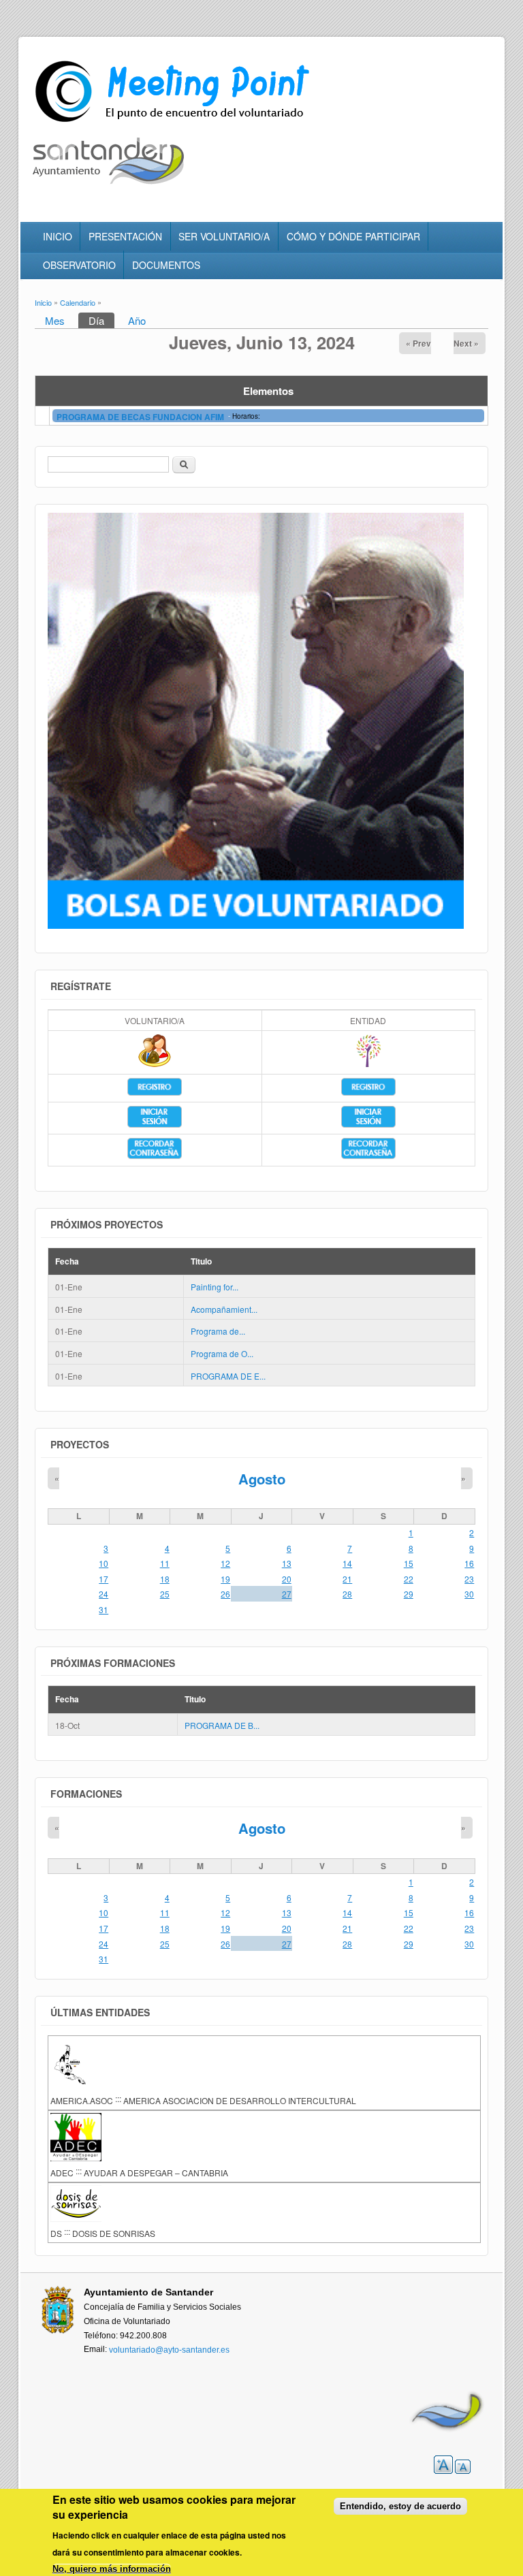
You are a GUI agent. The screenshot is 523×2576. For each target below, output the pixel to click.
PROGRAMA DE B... (222, 1725)
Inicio (43, 302)
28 (347, 1594)
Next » (466, 343)
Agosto (262, 1479)
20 (287, 1579)
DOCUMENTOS (166, 265)
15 (409, 1563)
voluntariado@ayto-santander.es (169, 2350)
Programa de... (218, 1331)
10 (104, 1563)
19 (225, 1579)
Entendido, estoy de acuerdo (400, 2506)
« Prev (418, 343)
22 (409, 1579)
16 (469, 1563)
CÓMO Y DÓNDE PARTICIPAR (353, 236)
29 (409, 1594)
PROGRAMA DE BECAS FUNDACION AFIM (141, 417)
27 (287, 1594)
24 (104, 1594)
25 (165, 1594)
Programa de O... (222, 1353)
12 (225, 1563)
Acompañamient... (224, 1309)
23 (469, 1579)
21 (347, 1579)
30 (469, 1594)
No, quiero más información (112, 2569)
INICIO (58, 236)
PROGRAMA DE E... (228, 1376)
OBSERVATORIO (79, 265)
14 (347, 1563)
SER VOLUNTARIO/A (224, 236)
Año (137, 320)
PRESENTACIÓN (125, 236)
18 (165, 1579)
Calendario (78, 302)
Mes (55, 320)
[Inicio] (174, 122)
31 (104, 1609)
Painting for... (215, 1287)
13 (287, 1563)
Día (101, 320)
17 (104, 1579)
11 (165, 1563)
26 (225, 1594)
